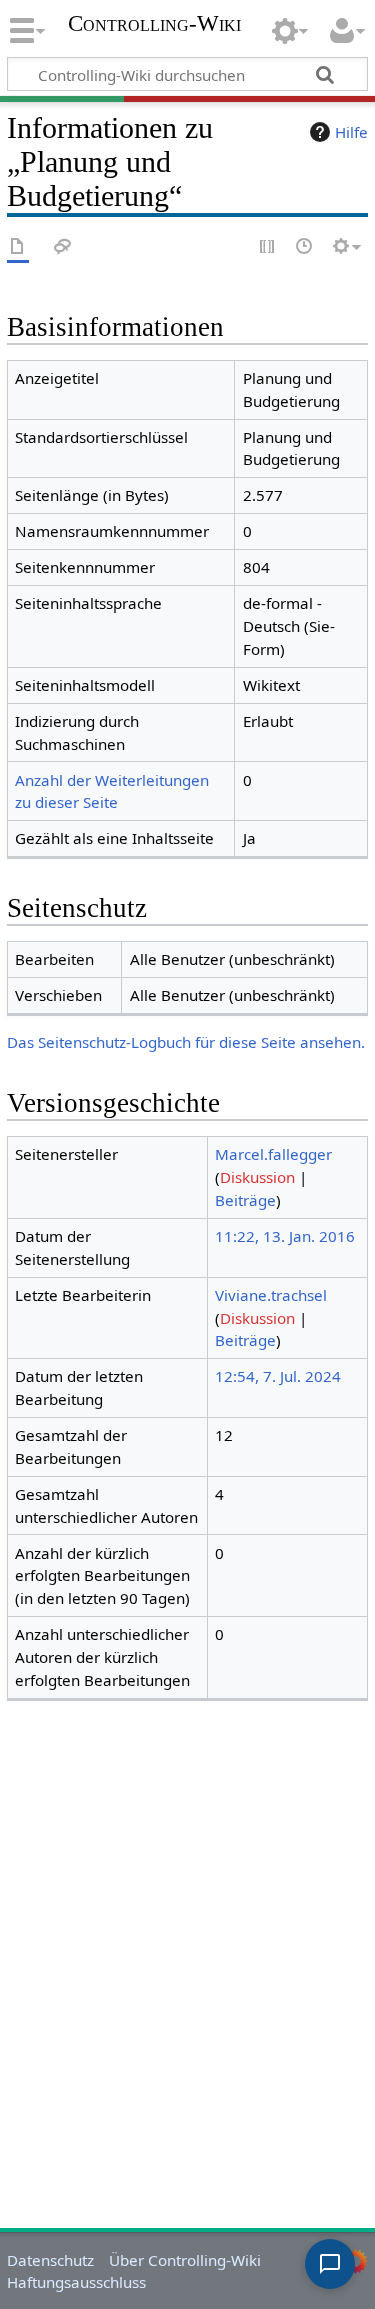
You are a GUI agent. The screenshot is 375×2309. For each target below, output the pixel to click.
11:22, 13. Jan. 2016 (285, 1236)
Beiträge (245, 1200)
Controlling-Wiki (154, 25)
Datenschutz (50, 2260)
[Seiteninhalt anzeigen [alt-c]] (18, 247)
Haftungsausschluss (76, 2282)
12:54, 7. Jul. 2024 (278, 1376)
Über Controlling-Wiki (185, 2260)
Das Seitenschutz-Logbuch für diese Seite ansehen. (186, 1042)
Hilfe (351, 132)
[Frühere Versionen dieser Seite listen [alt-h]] (305, 247)
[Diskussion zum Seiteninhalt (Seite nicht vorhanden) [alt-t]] (63, 247)
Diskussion (257, 1177)
